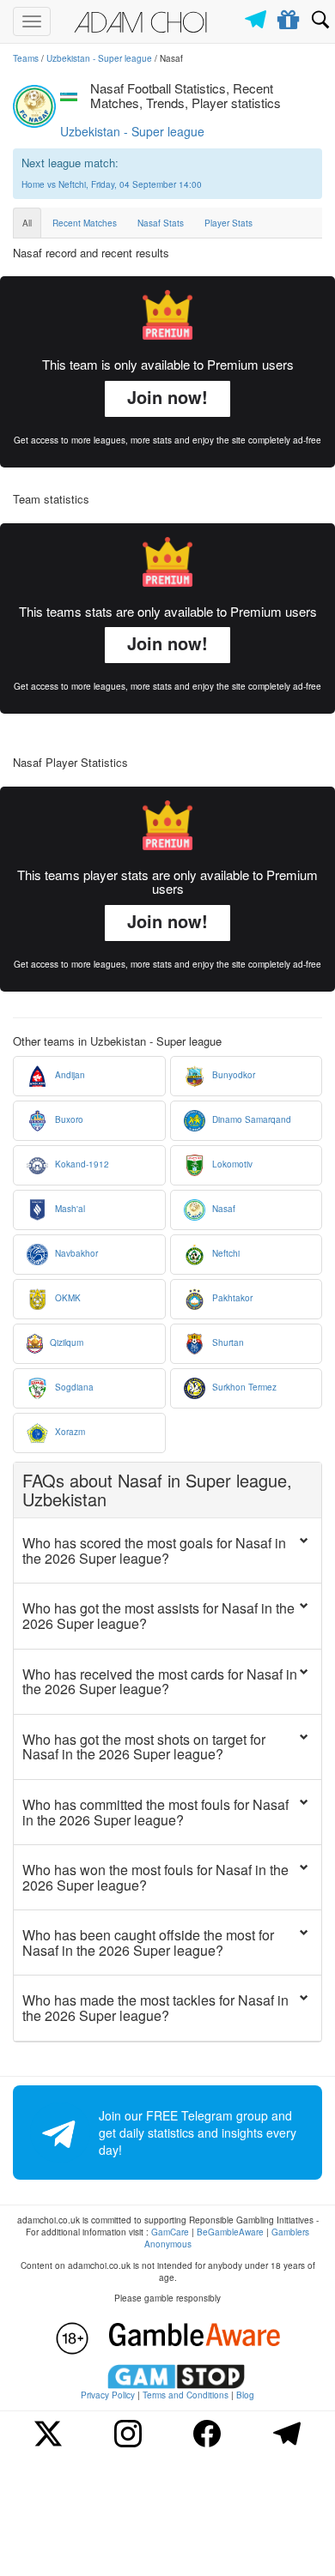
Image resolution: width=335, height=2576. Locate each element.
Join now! (167, 397)
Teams (26, 58)
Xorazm (69, 1432)
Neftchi (225, 1253)
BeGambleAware (230, 2232)
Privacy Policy (108, 2395)
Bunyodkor (232, 1075)
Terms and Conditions (186, 2395)
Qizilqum (65, 1342)
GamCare (170, 2232)
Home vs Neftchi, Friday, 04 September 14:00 (112, 184)
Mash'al (69, 1209)
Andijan (69, 1075)
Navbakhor (75, 1253)
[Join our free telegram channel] (259, 15)
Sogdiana (73, 1387)
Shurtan (227, 1342)
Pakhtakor (231, 1298)
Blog (245, 2395)
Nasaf (222, 1209)
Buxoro (68, 1119)
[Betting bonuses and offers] (289, 16)
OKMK (67, 1298)
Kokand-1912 (81, 1164)
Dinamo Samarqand (250, 1119)
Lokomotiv (231, 1164)
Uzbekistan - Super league (99, 58)
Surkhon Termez (243, 1387)
